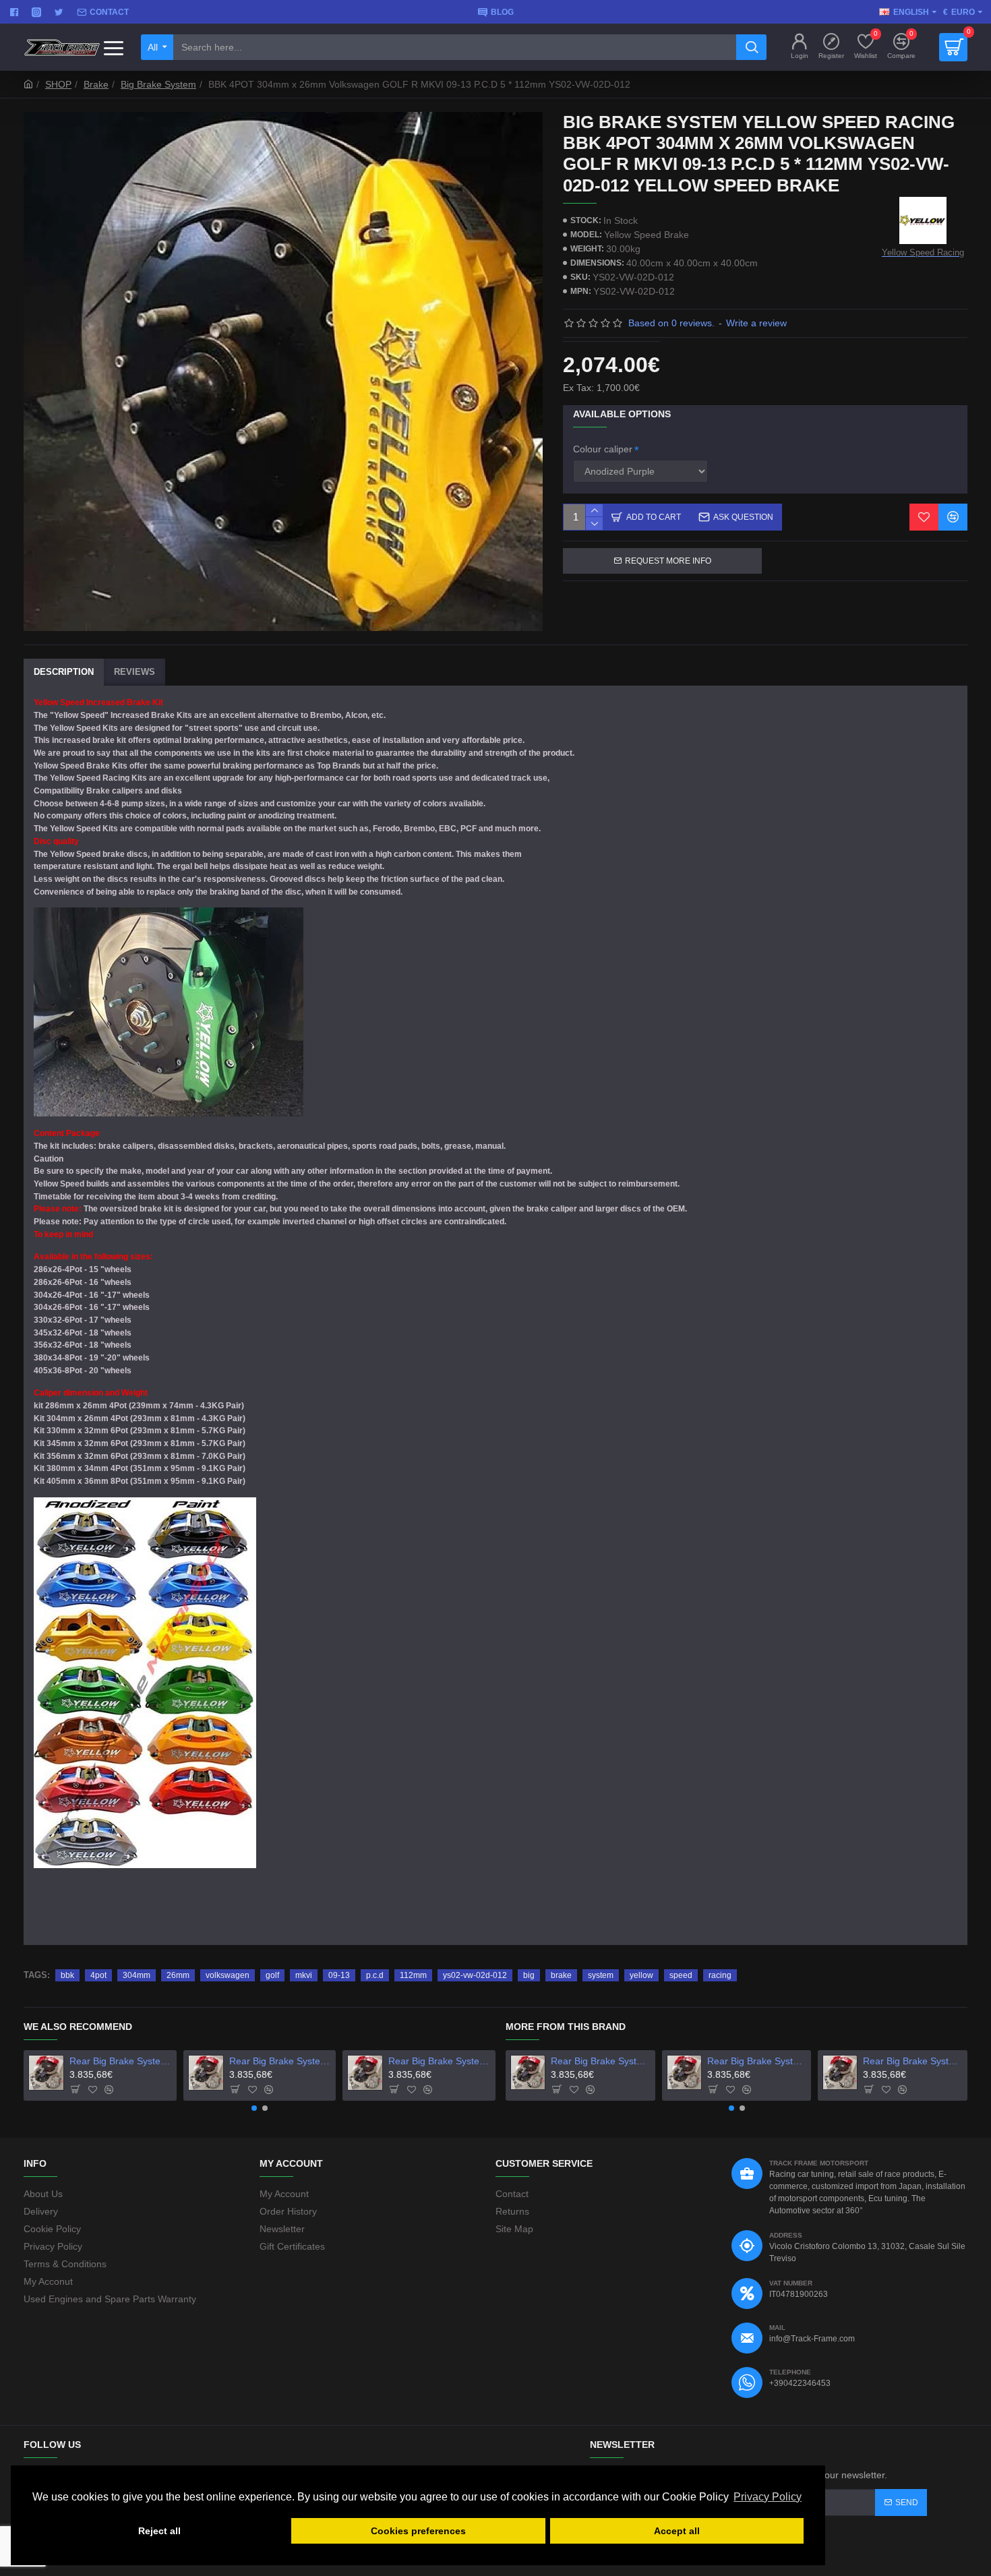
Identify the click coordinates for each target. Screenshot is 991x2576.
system (601, 1975)
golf (272, 1975)
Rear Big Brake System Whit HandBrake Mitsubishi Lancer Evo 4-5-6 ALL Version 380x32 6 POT (120, 2061)
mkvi (304, 1975)
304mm (137, 1975)
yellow (641, 1975)
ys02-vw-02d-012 (475, 1975)
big (529, 1975)
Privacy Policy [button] (768, 2497)
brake (561, 1975)
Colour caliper (603, 449)
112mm (413, 1975)
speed (681, 1975)
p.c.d (375, 1975)
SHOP (58, 84)
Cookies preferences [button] (418, 2531)
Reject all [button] (159, 2531)
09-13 (339, 1975)
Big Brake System (158, 84)
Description (64, 672)
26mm (178, 1975)
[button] (254, 2108)
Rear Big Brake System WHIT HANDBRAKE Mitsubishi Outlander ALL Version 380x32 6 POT (439, 2061)
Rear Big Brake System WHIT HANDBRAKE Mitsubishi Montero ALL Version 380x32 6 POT (280, 2061)
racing (720, 1975)
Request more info (668, 561)
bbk (67, 1975)
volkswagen (228, 1975)
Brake (96, 84)
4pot (98, 1975)
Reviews (134, 672)
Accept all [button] (677, 2531)
